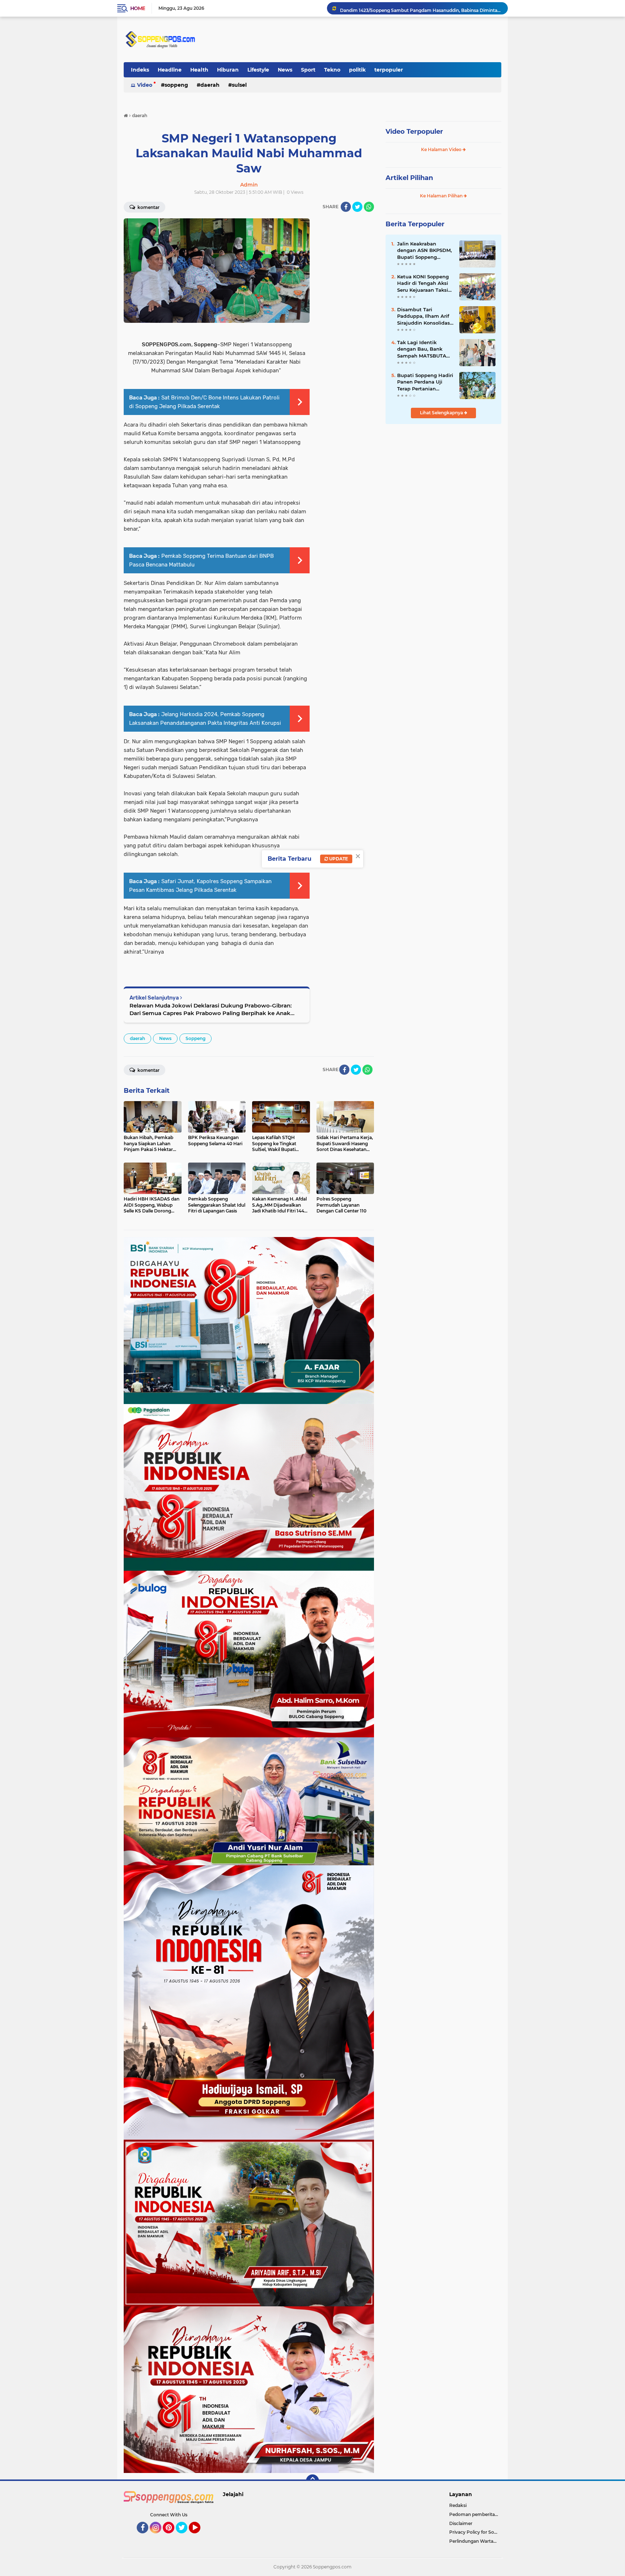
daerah (210, 85)
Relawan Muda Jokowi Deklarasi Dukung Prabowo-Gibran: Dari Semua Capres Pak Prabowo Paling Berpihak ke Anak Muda (211, 1009)
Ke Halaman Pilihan (442, 196)
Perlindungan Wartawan (475, 2541)
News (285, 70)
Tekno (332, 70)
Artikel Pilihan (409, 178)
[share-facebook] (346, 207)
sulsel (239, 85)
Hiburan (228, 70)
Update (338, 859)
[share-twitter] (357, 207)
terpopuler (389, 70)
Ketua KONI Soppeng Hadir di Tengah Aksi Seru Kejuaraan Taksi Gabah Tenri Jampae (423, 283)
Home (138, 8)
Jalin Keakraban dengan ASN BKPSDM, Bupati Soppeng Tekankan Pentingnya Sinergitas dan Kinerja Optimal (424, 251)
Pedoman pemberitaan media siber (475, 2514)
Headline (170, 70)
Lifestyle (258, 70)
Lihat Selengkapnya (442, 413)
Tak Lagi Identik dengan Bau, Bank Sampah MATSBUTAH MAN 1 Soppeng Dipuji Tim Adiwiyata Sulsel (424, 349)
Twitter (185, 2537)
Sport (308, 70)
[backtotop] (312, 2481)
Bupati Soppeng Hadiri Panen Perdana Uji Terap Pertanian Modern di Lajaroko (421, 8)
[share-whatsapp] (369, 207)
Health (199, 70)
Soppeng (176, 85)
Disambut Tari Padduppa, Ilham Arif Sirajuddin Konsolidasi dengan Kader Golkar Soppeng (424, 316)
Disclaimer (461, 2523)
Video (145, 85)
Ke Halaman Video (442, 149)
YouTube (199, 2537)
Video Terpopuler (414, 132)
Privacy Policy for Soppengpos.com (475, 2532)
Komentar (148, 207)
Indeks (140, 70)
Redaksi (458, 2505)
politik (357, 70)
